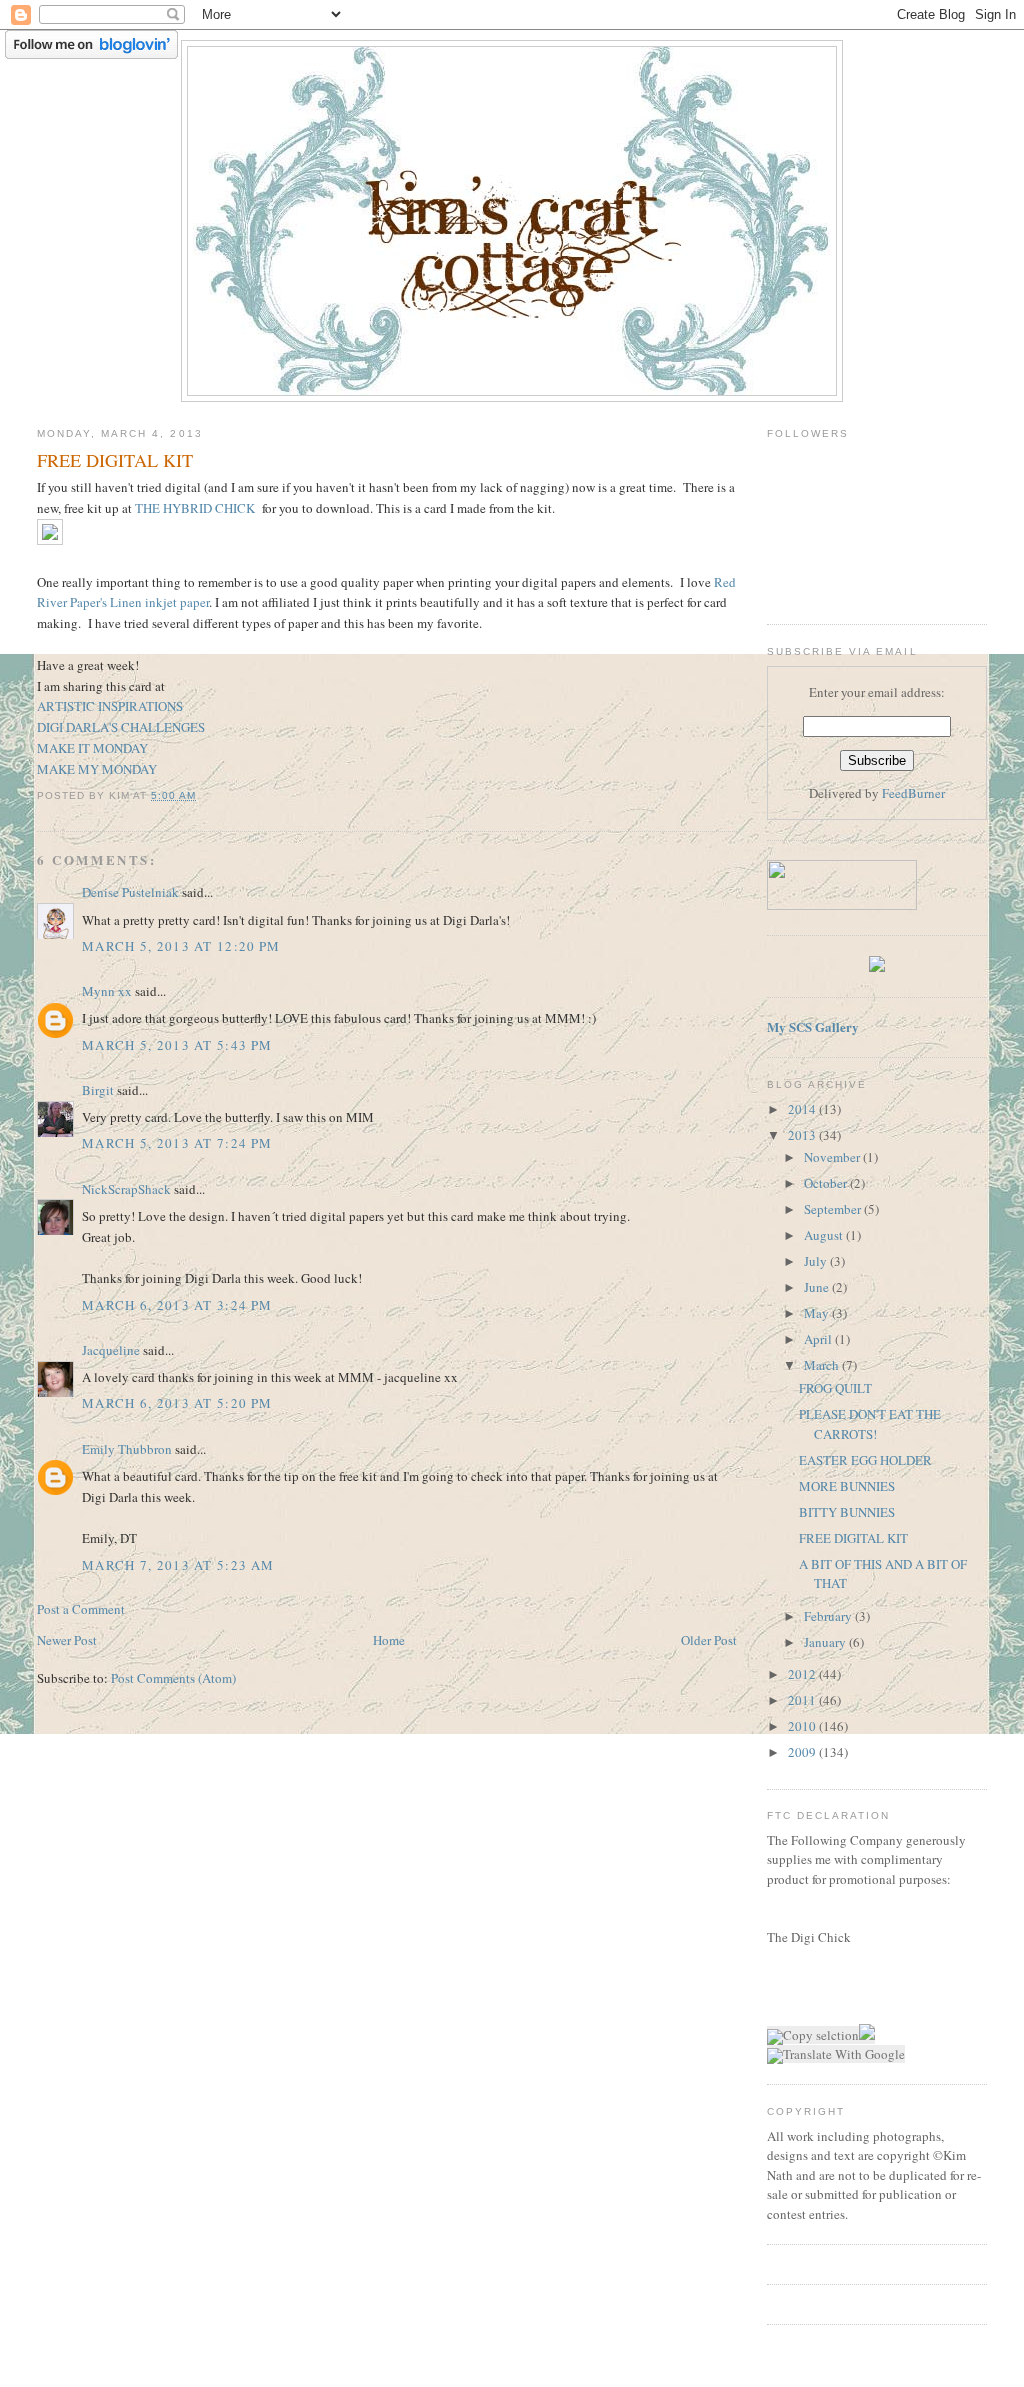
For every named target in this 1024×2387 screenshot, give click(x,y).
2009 (803, 1752)
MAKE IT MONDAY (92, 748)
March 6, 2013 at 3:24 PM (177, 1305)
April (819, 1339)
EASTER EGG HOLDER (865, 1460)
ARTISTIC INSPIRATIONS (110, 706)
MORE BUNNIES (847, 1486)
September (834, 1209)
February (829, 1616)
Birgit (98, 1090)
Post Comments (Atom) (173, 1678)
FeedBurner (913, 793)
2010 (803, 1726)
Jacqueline (111, 1350)
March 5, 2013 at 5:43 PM (177, 1045)
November (833, 1157)
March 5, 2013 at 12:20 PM (181, 946)
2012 (803, 1674)
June (818, 1287)
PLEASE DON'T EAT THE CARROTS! (870, 1424)
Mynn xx (107, 991)
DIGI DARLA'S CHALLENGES (121, 727)
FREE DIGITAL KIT (853, 1538)
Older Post (709, 1640)
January (826, 1642)
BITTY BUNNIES (847, 1512)
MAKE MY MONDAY (97, 769)
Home (389, 1640)
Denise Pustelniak (130, 892)
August (825, 1235)
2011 (803, 1700)
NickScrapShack (126, 1189)
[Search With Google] (867, 2035)
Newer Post (67, 1640)
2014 (803, 1109)
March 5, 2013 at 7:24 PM (177, 1143)
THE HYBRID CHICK (195, 508)
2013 (803, 1135)
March (823, 1365)
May (818, 1313)
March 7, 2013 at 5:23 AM (178, 1565)
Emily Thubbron (127, 1449)
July (817, 1261)
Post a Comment (81, 1609)
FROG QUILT (835, 1388)
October (827, 1183)
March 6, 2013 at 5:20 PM (177, 1403)
